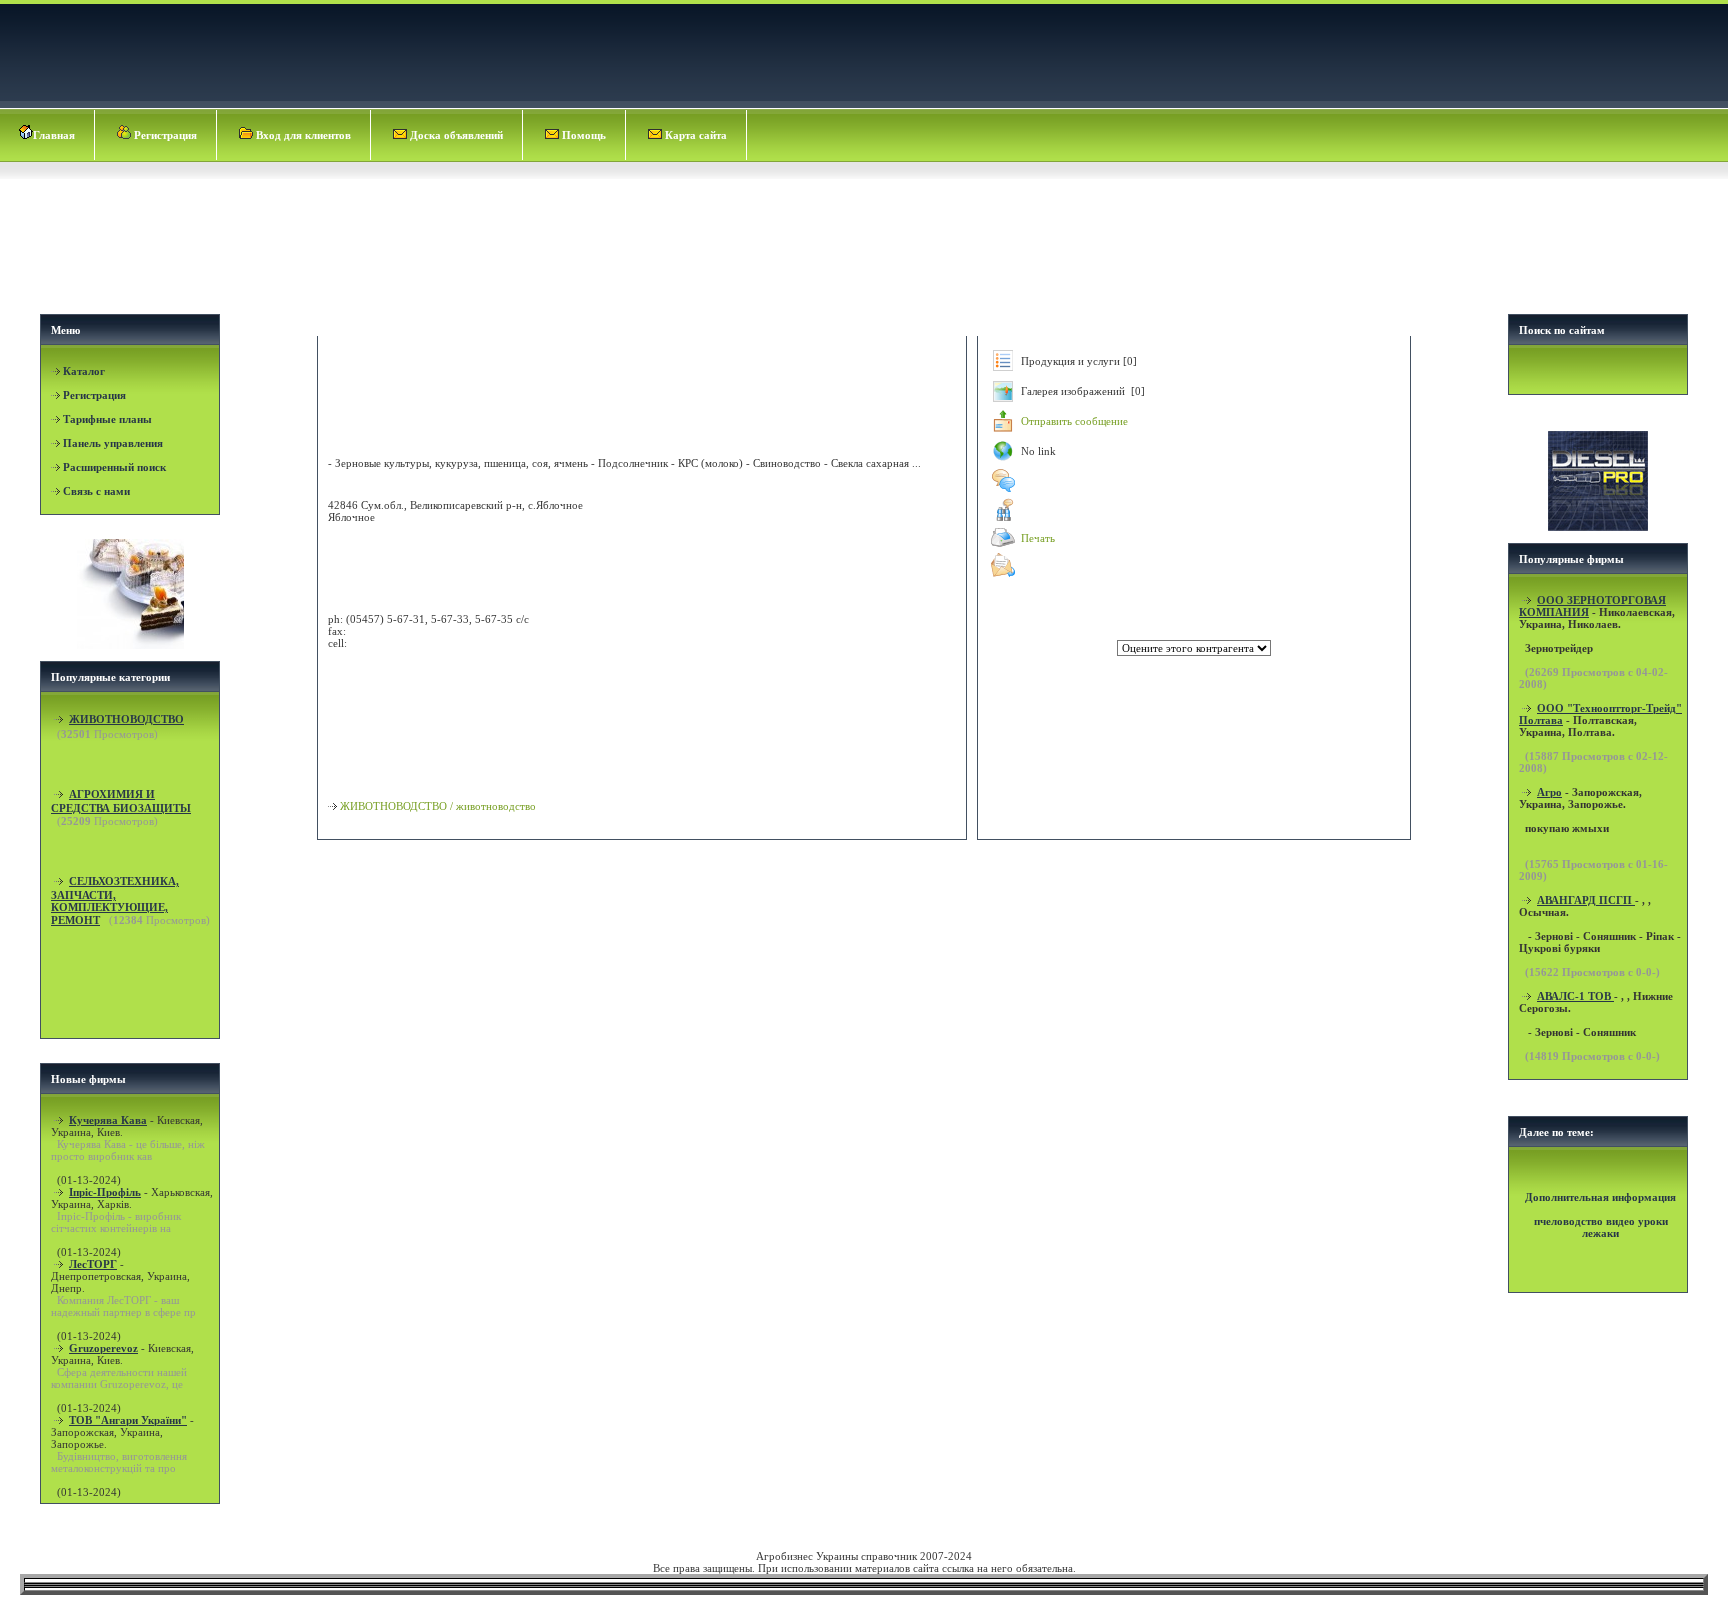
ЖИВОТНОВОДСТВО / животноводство (438, 806)
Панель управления (113, 443)
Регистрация (164, 135)
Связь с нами (96, 491)
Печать (1038, 538)
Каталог (84, 371)
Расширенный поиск (114, 467)
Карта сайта (694, 135)
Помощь (582, 135)
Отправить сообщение (1074, 421)
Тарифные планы (107, 419)
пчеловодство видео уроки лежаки (1601, 1227)
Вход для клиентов (302, 135)
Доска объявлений (455, 135)
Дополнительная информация (1600, 1197)
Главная (54, 135)
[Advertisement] (866, 256)
